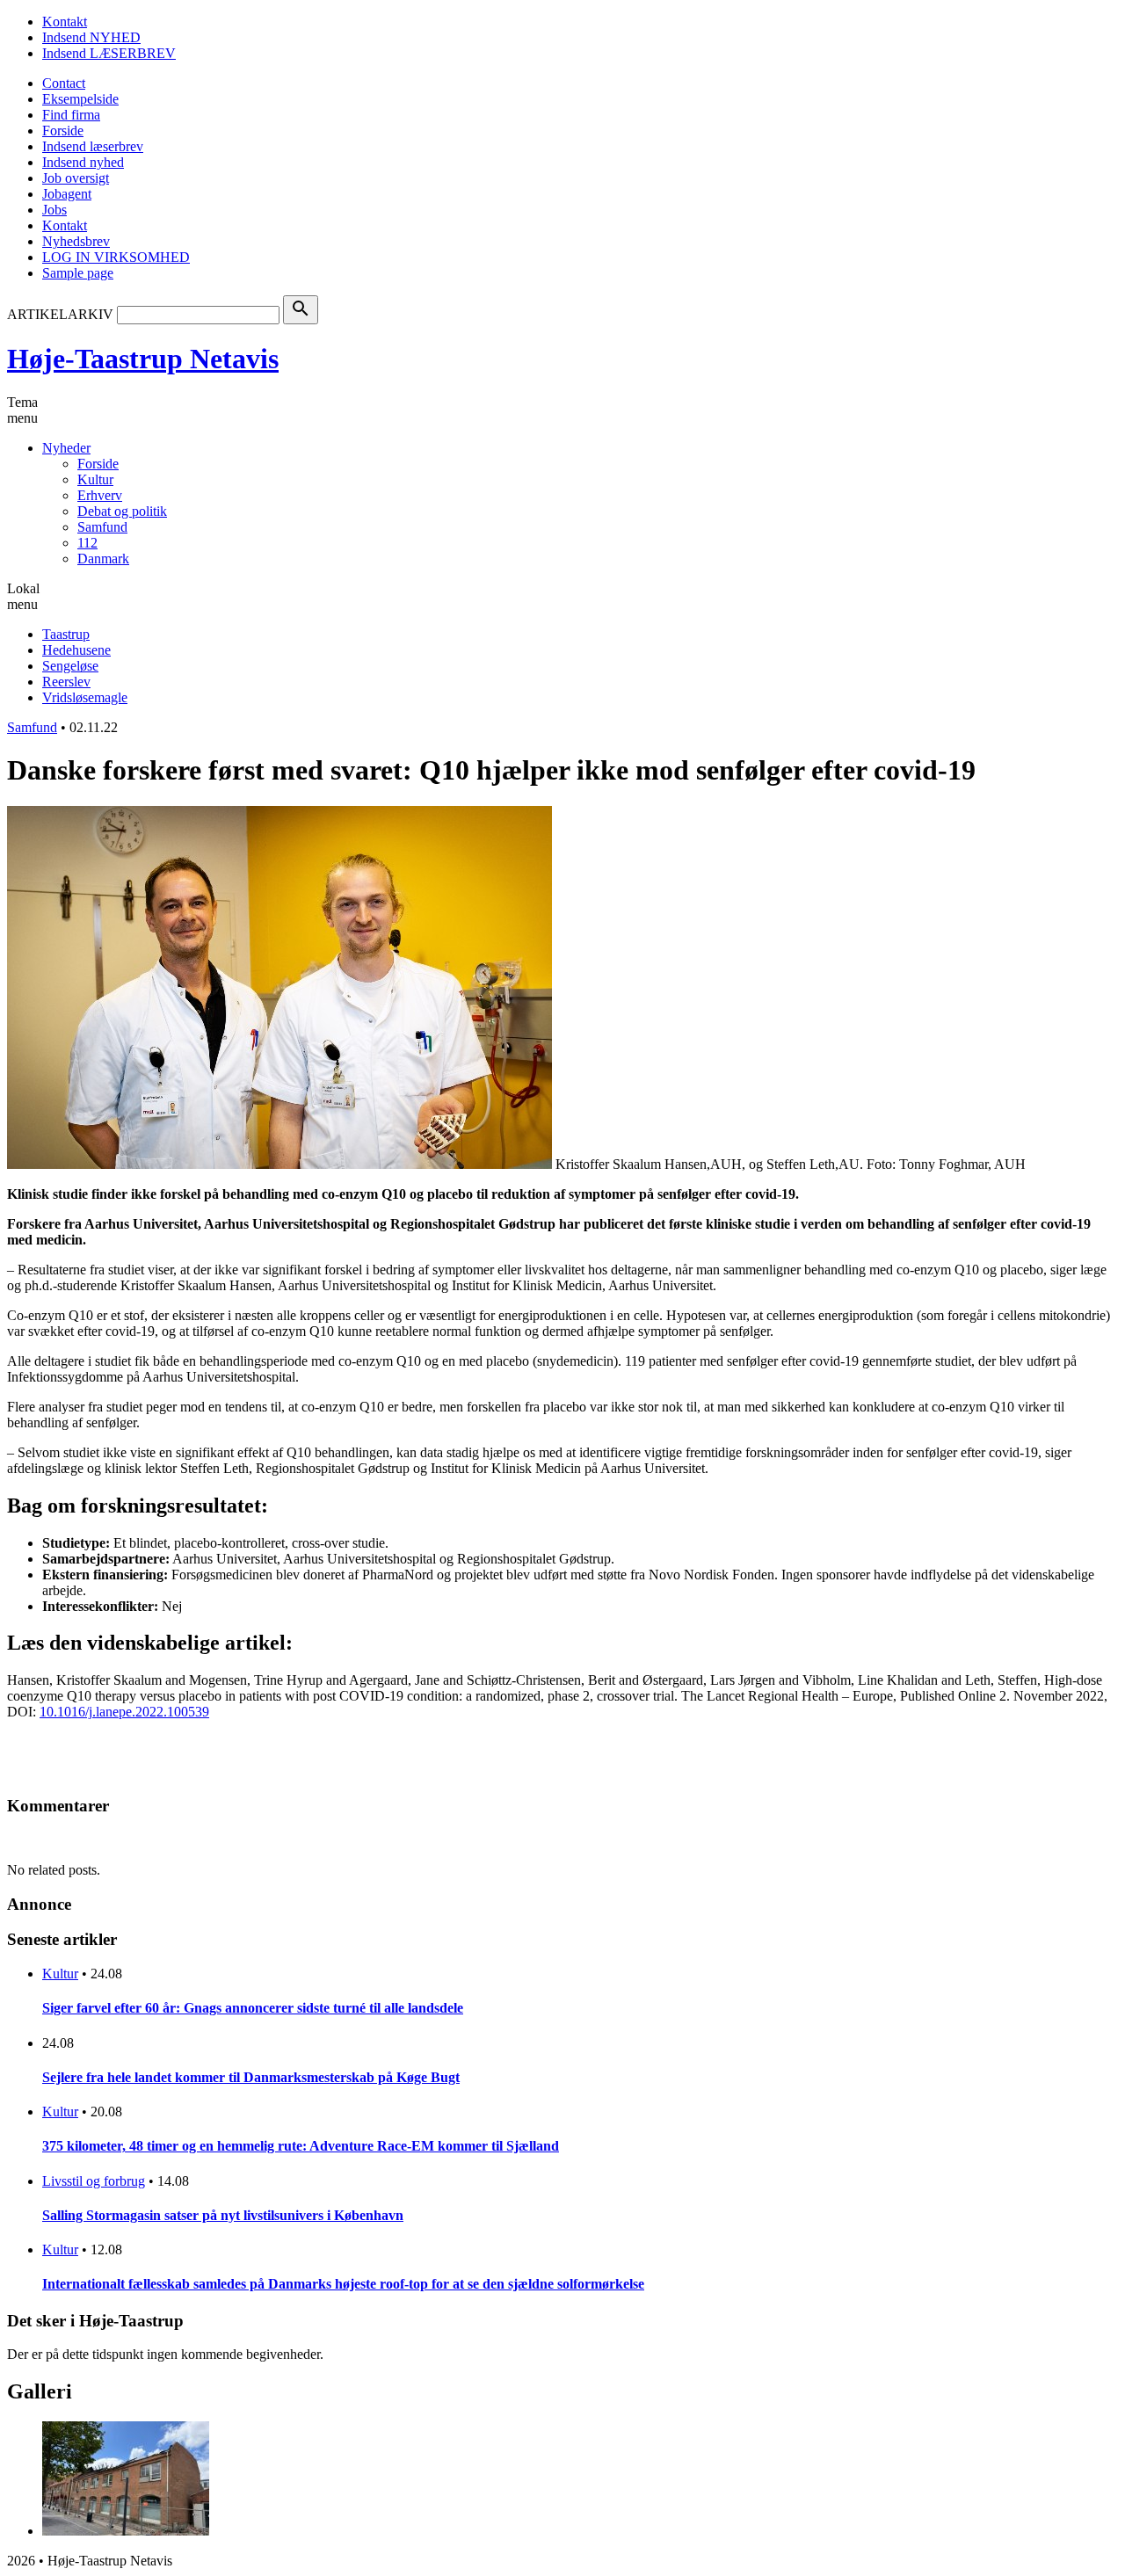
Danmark (103, 559)
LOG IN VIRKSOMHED (116, 257)
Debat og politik (122, 511)
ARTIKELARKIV (60, 314)
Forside (63, 131)
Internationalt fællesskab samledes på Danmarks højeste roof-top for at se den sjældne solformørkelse (343, 2284)
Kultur (95, 479)
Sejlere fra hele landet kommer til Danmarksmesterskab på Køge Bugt (251, 2077)
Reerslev (66, 682)
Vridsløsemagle (85, 697)
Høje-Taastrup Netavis (143, 359)
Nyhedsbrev (76, 241)
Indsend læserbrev (93, 146)
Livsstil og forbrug (94, 2181)
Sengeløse (70, 666)
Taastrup (66, 634)
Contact (64, 83)
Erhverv (100, 495)
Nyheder (66, 448)
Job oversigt (76, 178)
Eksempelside (80, 99)
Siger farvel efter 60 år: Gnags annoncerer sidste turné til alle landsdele (253, 2008)
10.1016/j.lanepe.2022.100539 (124, 1712)
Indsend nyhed (83, 162)
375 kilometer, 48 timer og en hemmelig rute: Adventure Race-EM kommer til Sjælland (301, 2146)
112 (87, 543)
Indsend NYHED (91, 37)
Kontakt (65, 22)
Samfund (102, 527)
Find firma (71, 115)
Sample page (78, 273)
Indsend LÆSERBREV (109, 53)
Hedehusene (76, 650)
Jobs (54, 210)
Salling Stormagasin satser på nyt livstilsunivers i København (223, 2215)
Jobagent (67, 194)
